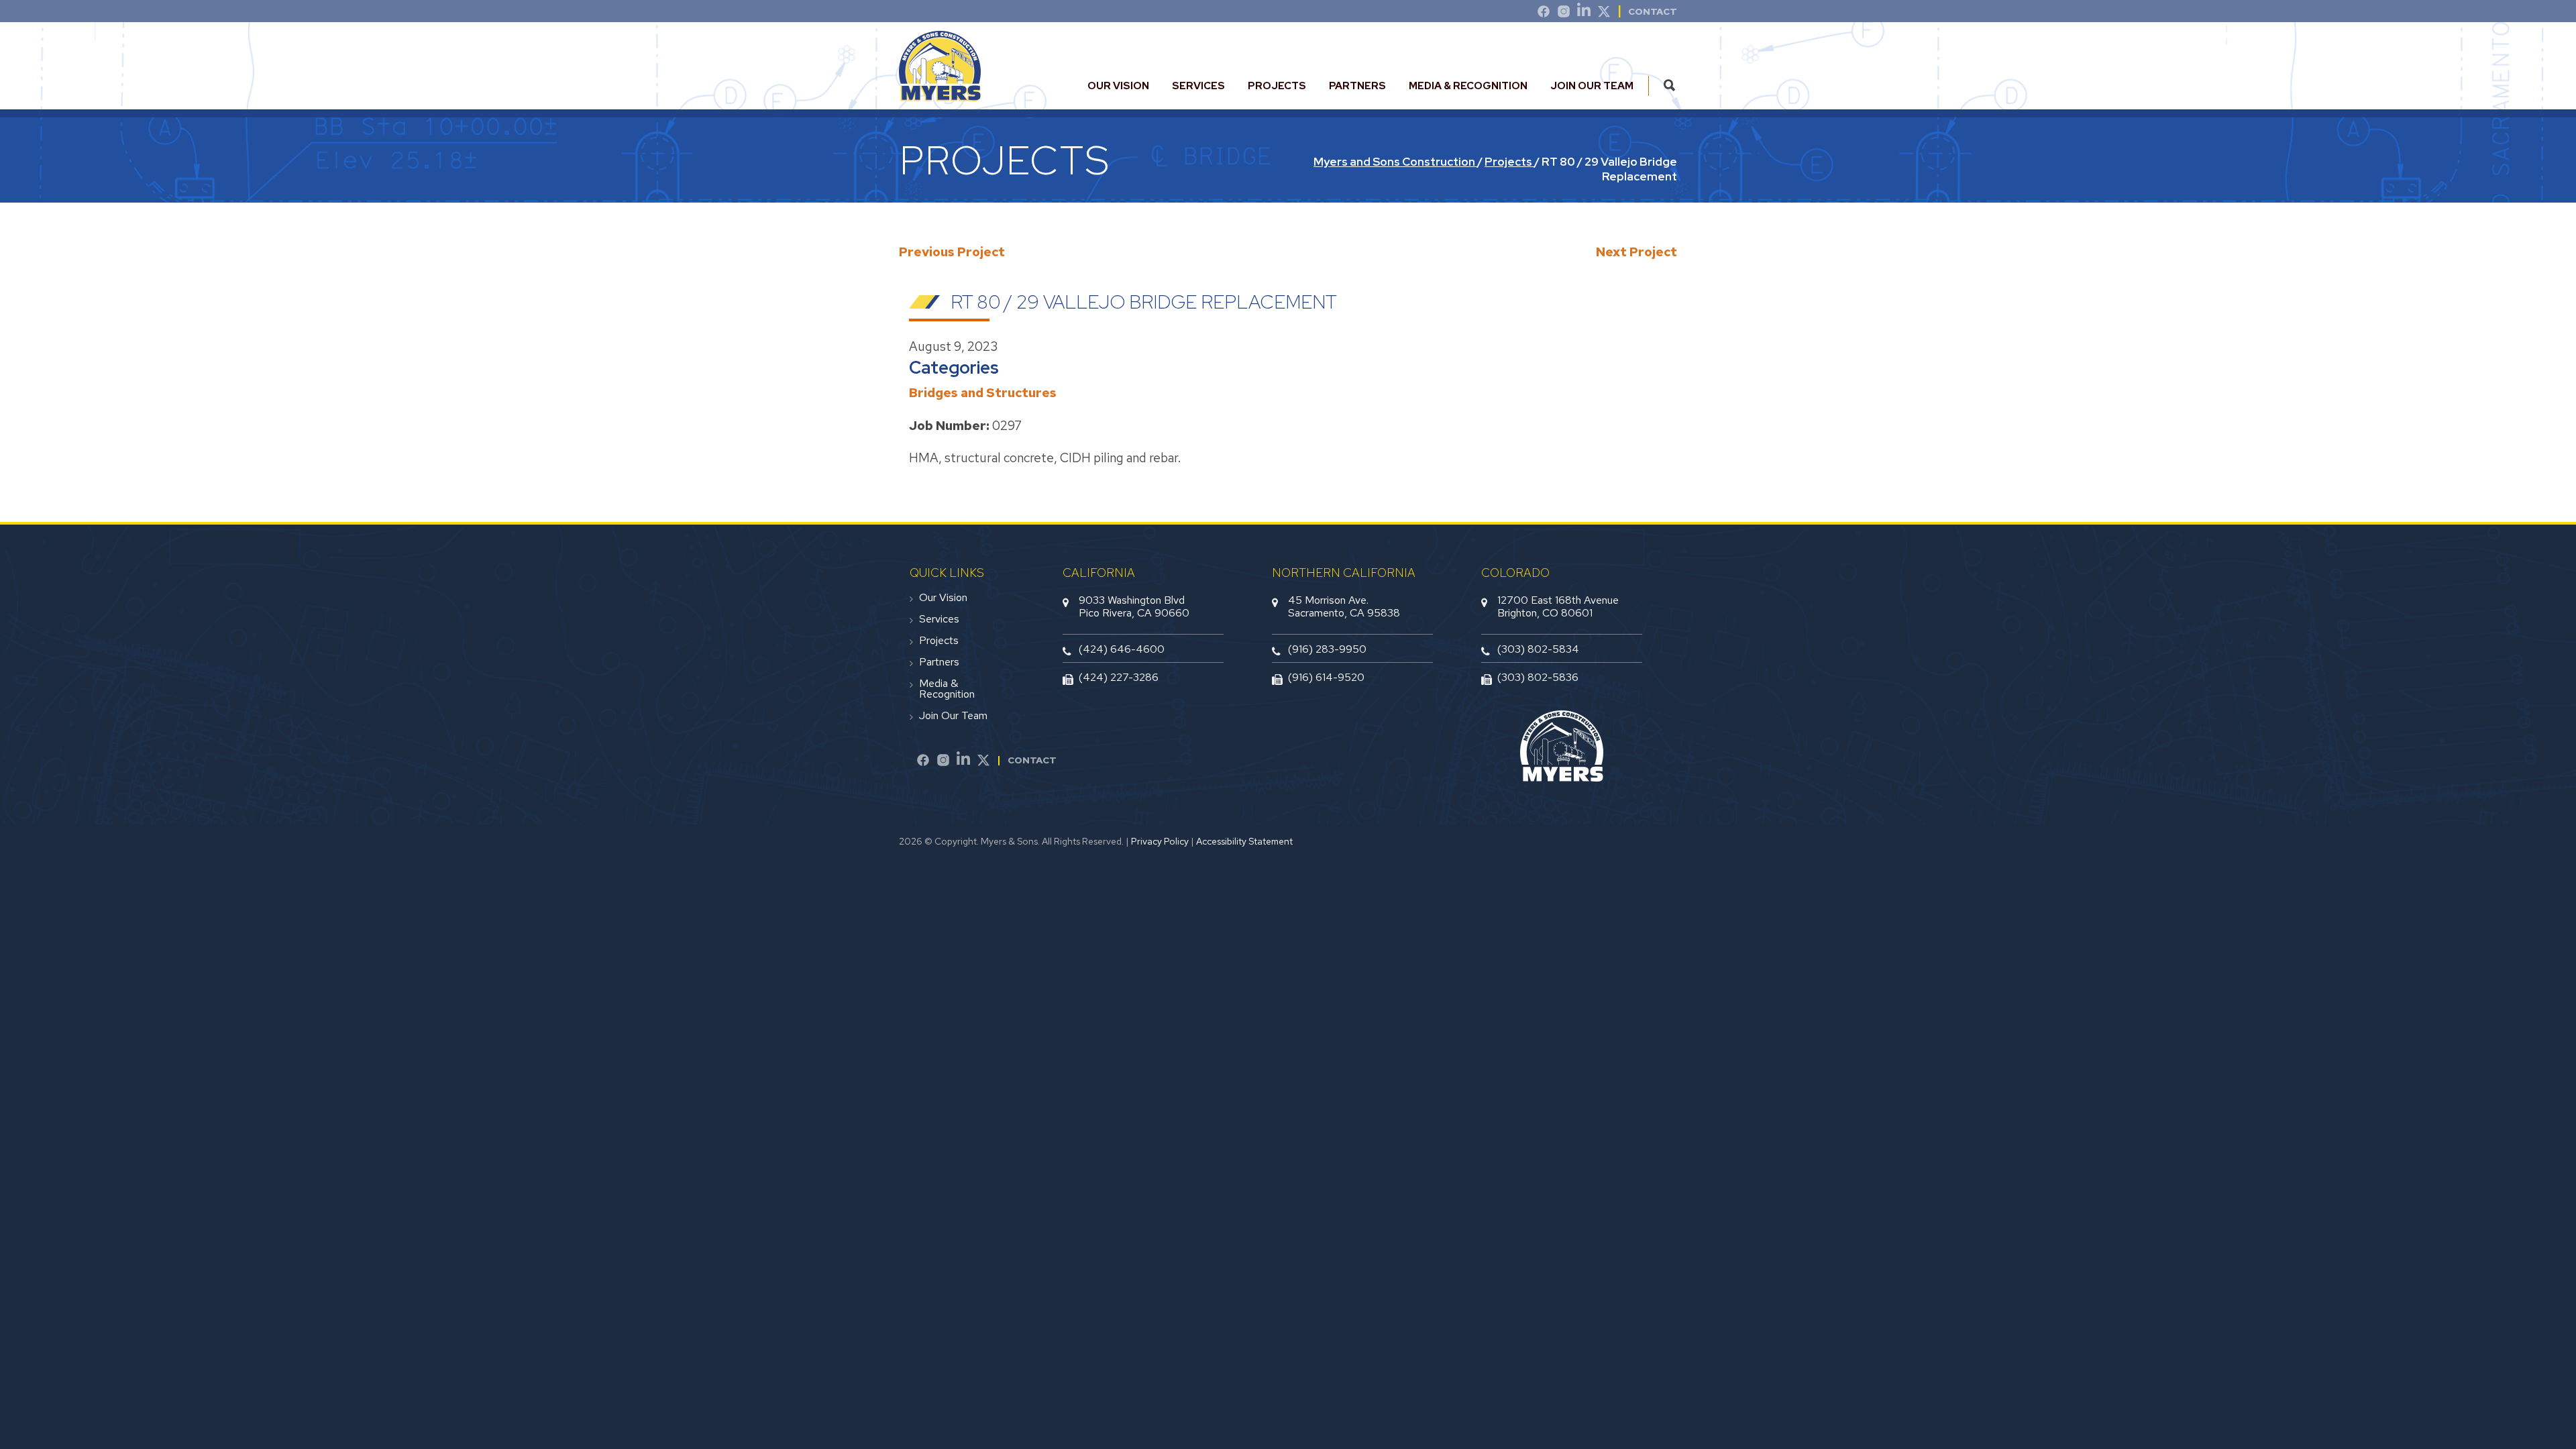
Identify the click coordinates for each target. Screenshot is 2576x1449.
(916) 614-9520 (1326, 677)
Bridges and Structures (983, 393)
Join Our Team (1592, 86)
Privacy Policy (1160, 841)
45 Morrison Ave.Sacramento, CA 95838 (1344, 606)
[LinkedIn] (1584, 13)
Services (1198, 86)
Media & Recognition (1468, 86)
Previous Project (952, 252)
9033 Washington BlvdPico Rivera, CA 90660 (1134, 606)
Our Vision (1118, 86)
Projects (1277, 86)
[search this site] (1669, 86)
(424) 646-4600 (1122, 649)
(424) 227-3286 (1119, 677)
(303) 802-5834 (1538, 649)
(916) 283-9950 (1327, 649)
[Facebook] (923, 762)
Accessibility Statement (1244, 841)
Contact (1653, 11)
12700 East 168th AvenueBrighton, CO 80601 (1558, 606)
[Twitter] (1604, 13)
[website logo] (940, 96)
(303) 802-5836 (1538, 677)
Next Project (1636, 252)
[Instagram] (1564, 13)
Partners (1357, 86)
